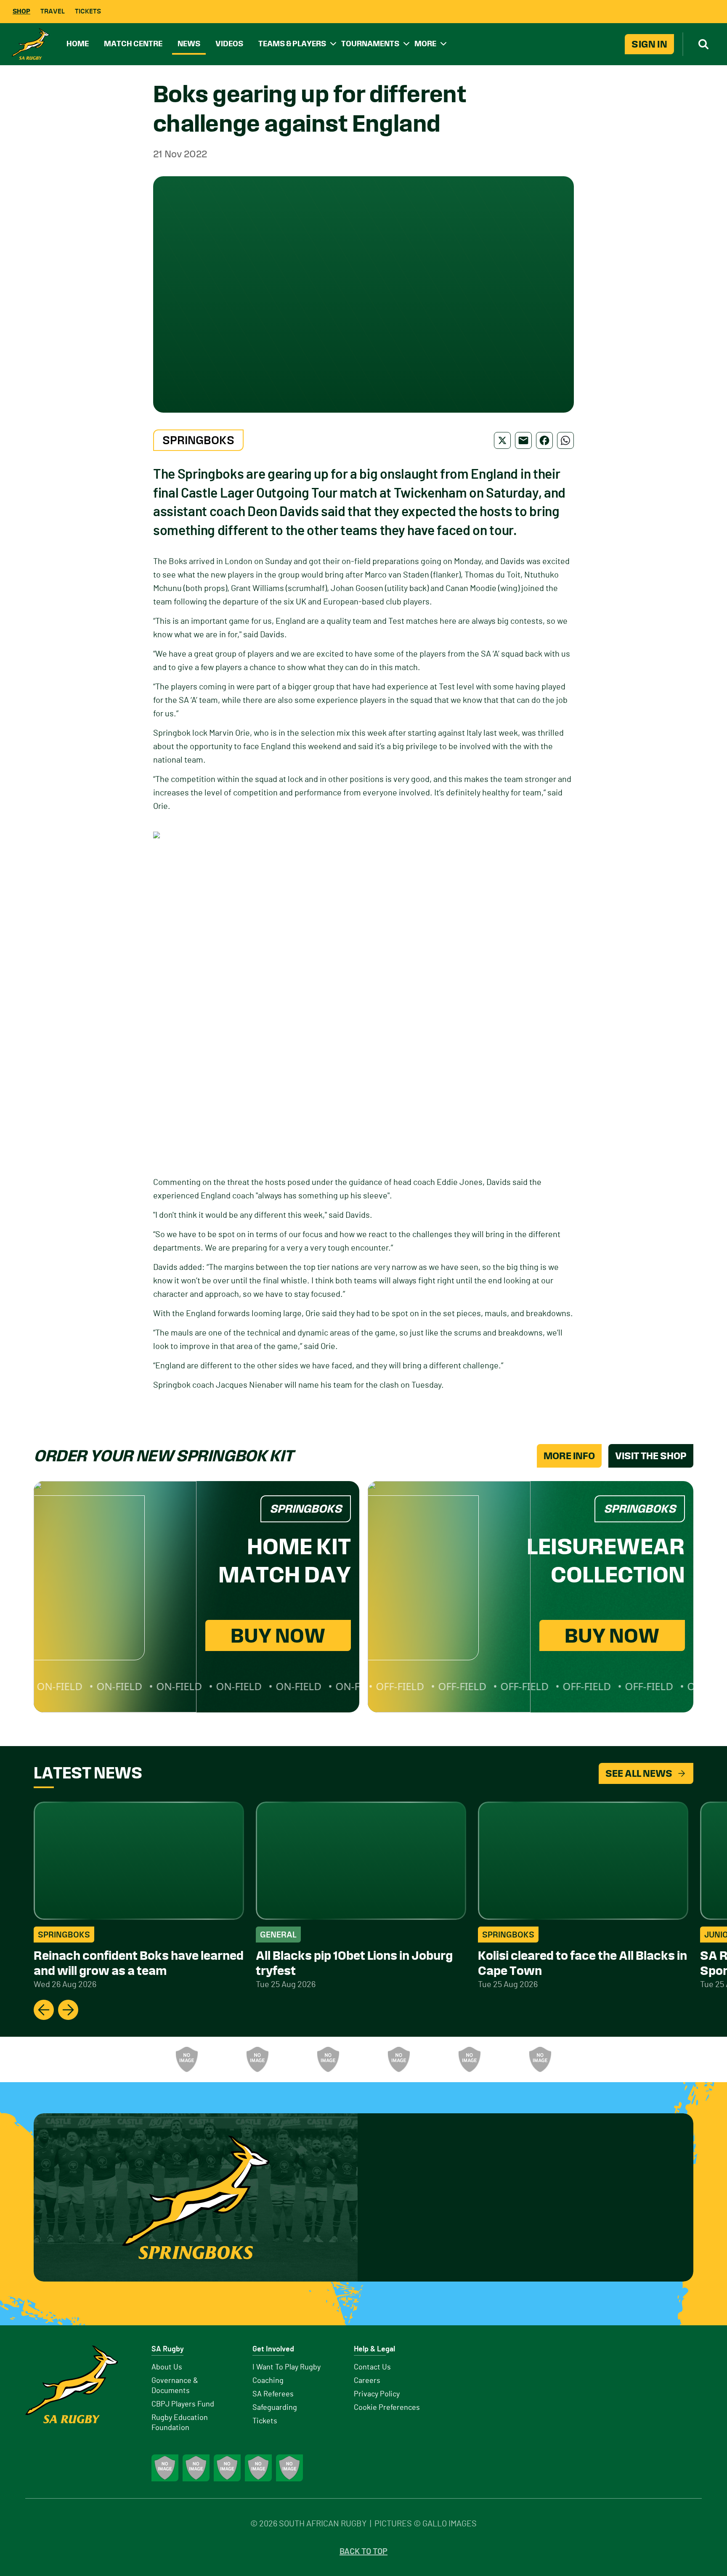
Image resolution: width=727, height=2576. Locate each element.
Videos (229, 44)
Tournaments (370, 44)
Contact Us (372, 2367)
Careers (367, 2381)
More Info (569, 1456)
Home (78, 44)
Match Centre (133, 44)
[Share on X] (502, 440)
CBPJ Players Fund (183, 2404)
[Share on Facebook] (544, 440)
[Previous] (44, 2010)
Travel (53, 11)
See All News (639, 1773)
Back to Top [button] (363, 2552)
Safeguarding (275, 2408)
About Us (167, 2367)
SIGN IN (649, 44)
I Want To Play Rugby (287, 2367)
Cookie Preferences (387, 2408)
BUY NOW (278, 1635)
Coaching (268, 2381)
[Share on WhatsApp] (565, 440)
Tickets (88, 11)
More (425, 44)
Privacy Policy (377, 2394)
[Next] (68, 2010)
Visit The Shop (651, 1456)
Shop (21, 11)
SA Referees (273, 2394)
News (189, 44)
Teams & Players (292, 44)
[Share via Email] (523, 440)
